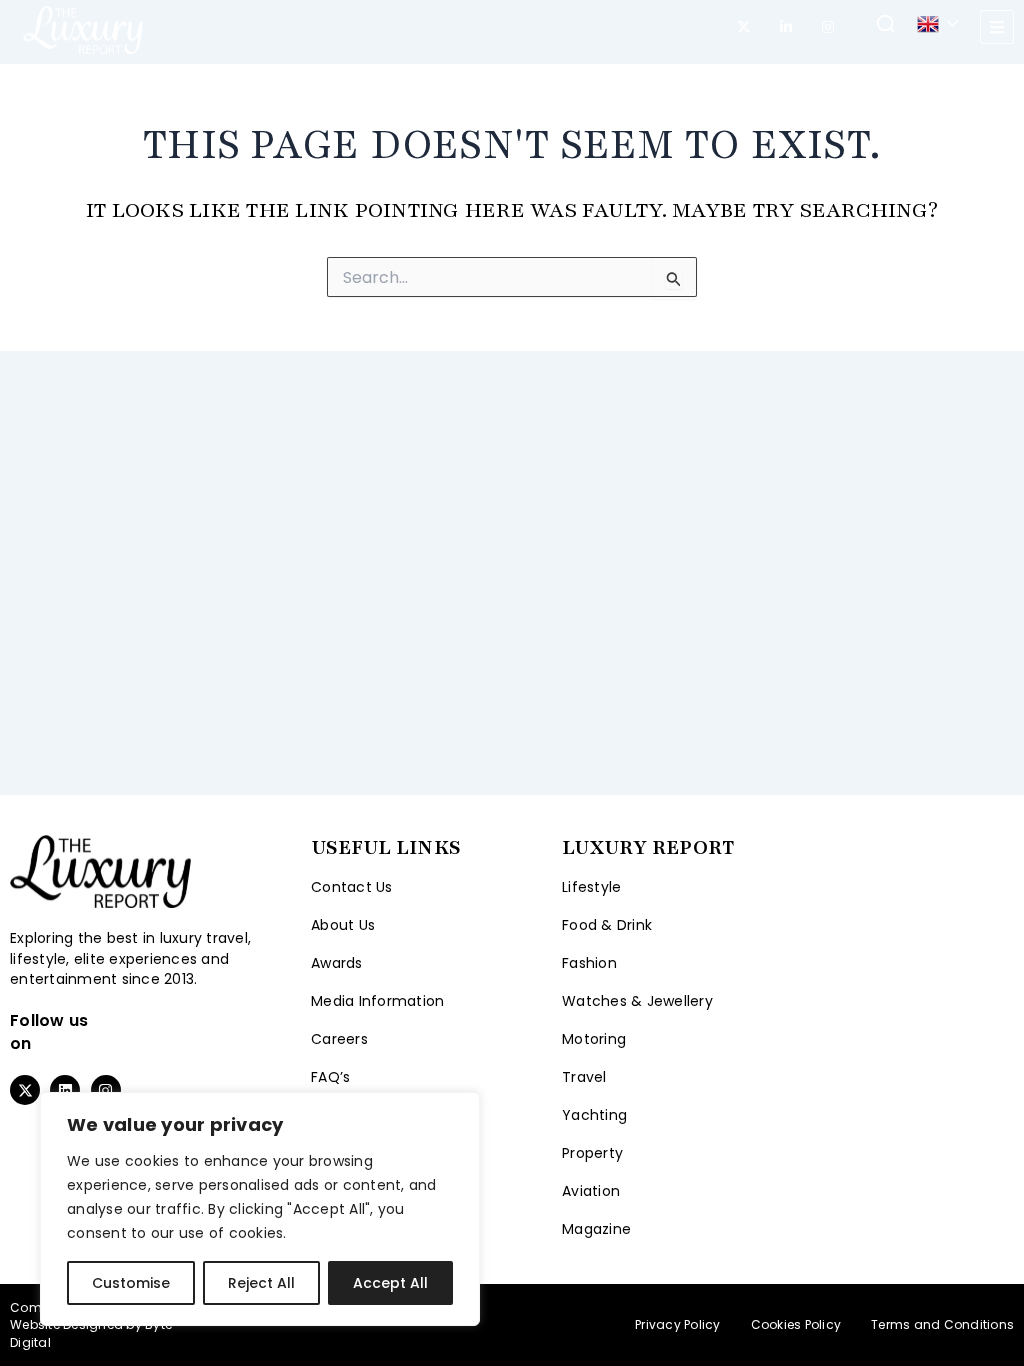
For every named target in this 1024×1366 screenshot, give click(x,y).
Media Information (377, 1001)
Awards (337, 963)
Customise (131, 1283)
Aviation (591, 1191)
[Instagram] (828, 27)
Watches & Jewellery (637, 1001)
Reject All (261, 1283)
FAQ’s (330, 1077)
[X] (744, 27)
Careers (339, 1039)
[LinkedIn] (786, 27)
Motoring (594, 1039)
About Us (343, 925)
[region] (260, 1209)
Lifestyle (591, 887)
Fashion (589, 963)
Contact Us (352, 887)
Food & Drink (607, 925)
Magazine (596, 1229)
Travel (584, 1077)
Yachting (594, 1115)
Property (592, 1153)
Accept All (390, 1283)
